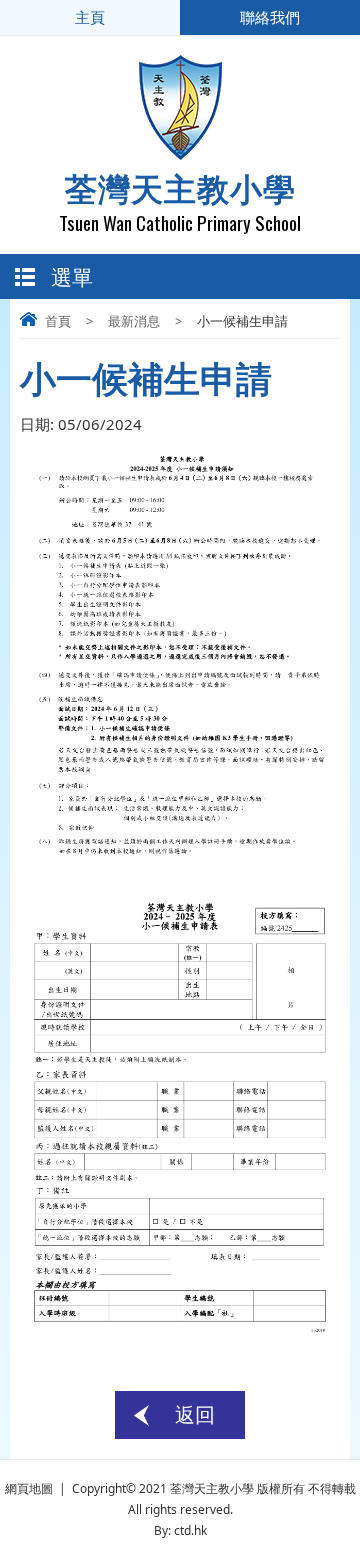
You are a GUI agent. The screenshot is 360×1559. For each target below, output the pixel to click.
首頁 (58, 321)
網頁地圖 (29, 1488)
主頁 (90, 17)
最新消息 (134, 321)
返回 (195, 1414)
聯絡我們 (270, 17)
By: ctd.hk (180, 1530)
